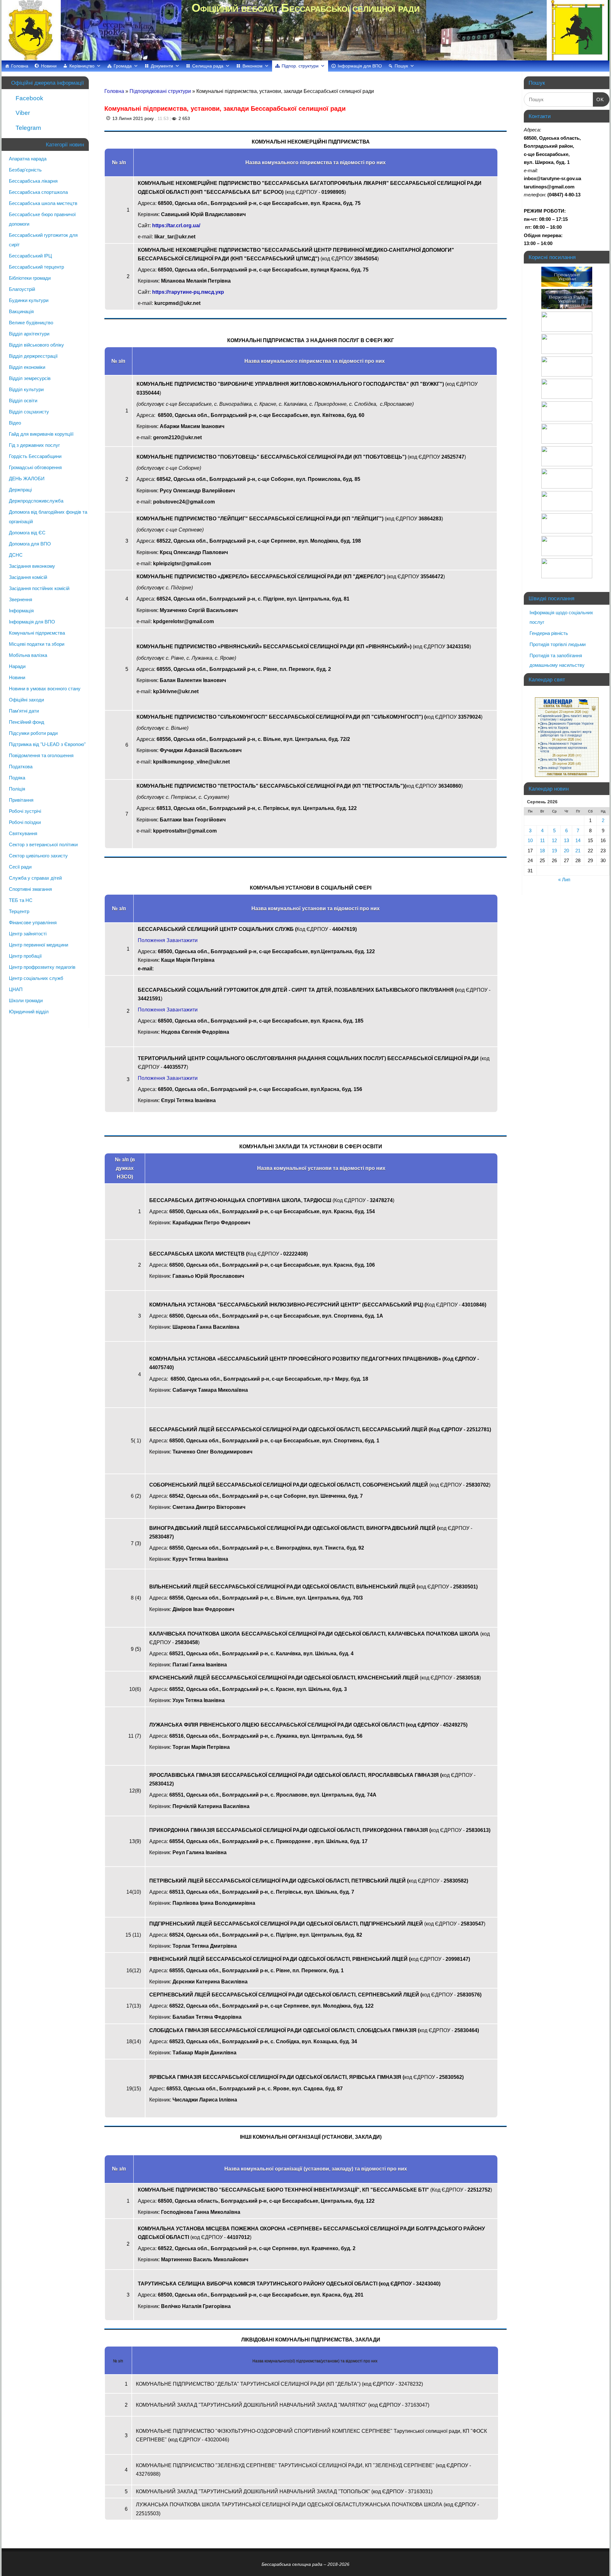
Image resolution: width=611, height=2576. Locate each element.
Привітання (21, 800)
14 (578, 840)
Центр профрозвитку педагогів (42, 967)
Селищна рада (208, 66)
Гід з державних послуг (34, 445)
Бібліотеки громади (30, 278)
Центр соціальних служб (36, 978)
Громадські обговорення (35, 467)
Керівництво (82, 66)
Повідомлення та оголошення (41, 755)
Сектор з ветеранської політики (43, 845)
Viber (22, 113)
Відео (15, 423)
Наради (17, 666)
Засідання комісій (28, 577)
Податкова (21, 767)
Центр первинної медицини (39, 945)
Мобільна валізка (28, 655)
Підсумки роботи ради (33, 733)
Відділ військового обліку (36, 345)
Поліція (17, 789)
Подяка (17, 778)
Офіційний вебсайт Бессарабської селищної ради (305, 8)
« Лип (564, 880)
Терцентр (19, 911)
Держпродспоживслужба (36, 501)
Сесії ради (20, 867)
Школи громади (26, 1000)
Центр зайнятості (28, 934)
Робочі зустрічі (25, 811)
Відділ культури (26, 389)
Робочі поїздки (25, 822)
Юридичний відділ (29, 1012)
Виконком (253, 66)
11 (542, 840)
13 (566, 840)
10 (530, 840)
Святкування (23, 833)
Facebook (29, 98)
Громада (123, 66)
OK (599, 99)
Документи (162, 66)
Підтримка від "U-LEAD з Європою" (47, 744)
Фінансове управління (33, 922)
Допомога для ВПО (30, 544)
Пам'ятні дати (24, 711)
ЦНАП (16, 989)
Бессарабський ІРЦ (30, 256)
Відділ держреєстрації (33, 356)
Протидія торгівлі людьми (558, 644)
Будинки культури (29, 300)
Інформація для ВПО (360, 66)
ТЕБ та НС (21, 900)
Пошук (401, 66)
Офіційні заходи (26, 700)
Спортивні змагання (30, 889)
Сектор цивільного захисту (38, 856)
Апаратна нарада (28, 159)
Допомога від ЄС (27, 533)
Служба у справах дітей (35, 878)
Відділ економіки (27, 367)
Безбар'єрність (25, 170)
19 (554, 851)
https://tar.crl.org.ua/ (176, 225)
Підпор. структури (300, 66)
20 (566, 851)
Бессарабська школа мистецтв (43, 203)
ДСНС (16, 555)
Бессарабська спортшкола (38, 192)
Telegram (28, 128)
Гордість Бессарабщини (35, 456)
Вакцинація (21, 311)
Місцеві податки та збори (37, 644)
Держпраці (20, 490)
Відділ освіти (23, 401)
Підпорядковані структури (161, 91)
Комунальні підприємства (37, 633)
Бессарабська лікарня (33, 181)
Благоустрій (22, 289)
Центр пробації (25, 956)
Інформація (21, 611)
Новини (49, 66)
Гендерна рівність (549, 633)
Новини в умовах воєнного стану (45, 689)
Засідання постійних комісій (39, 588)
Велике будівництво (31, 323)
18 (542, 851)
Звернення (21, 599)
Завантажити (182, 940)
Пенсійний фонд (27, 722)
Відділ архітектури (29, 334)
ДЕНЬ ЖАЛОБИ (27, 479)
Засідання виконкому (32, 566)
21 (578, 851)
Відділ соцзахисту (29, 412)
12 (554, 840)
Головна (20, 66)
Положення (151, 940)
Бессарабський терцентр (36, 267)
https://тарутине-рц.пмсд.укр (188, 292)
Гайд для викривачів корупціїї (41, 434)
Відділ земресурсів (30, 378)
